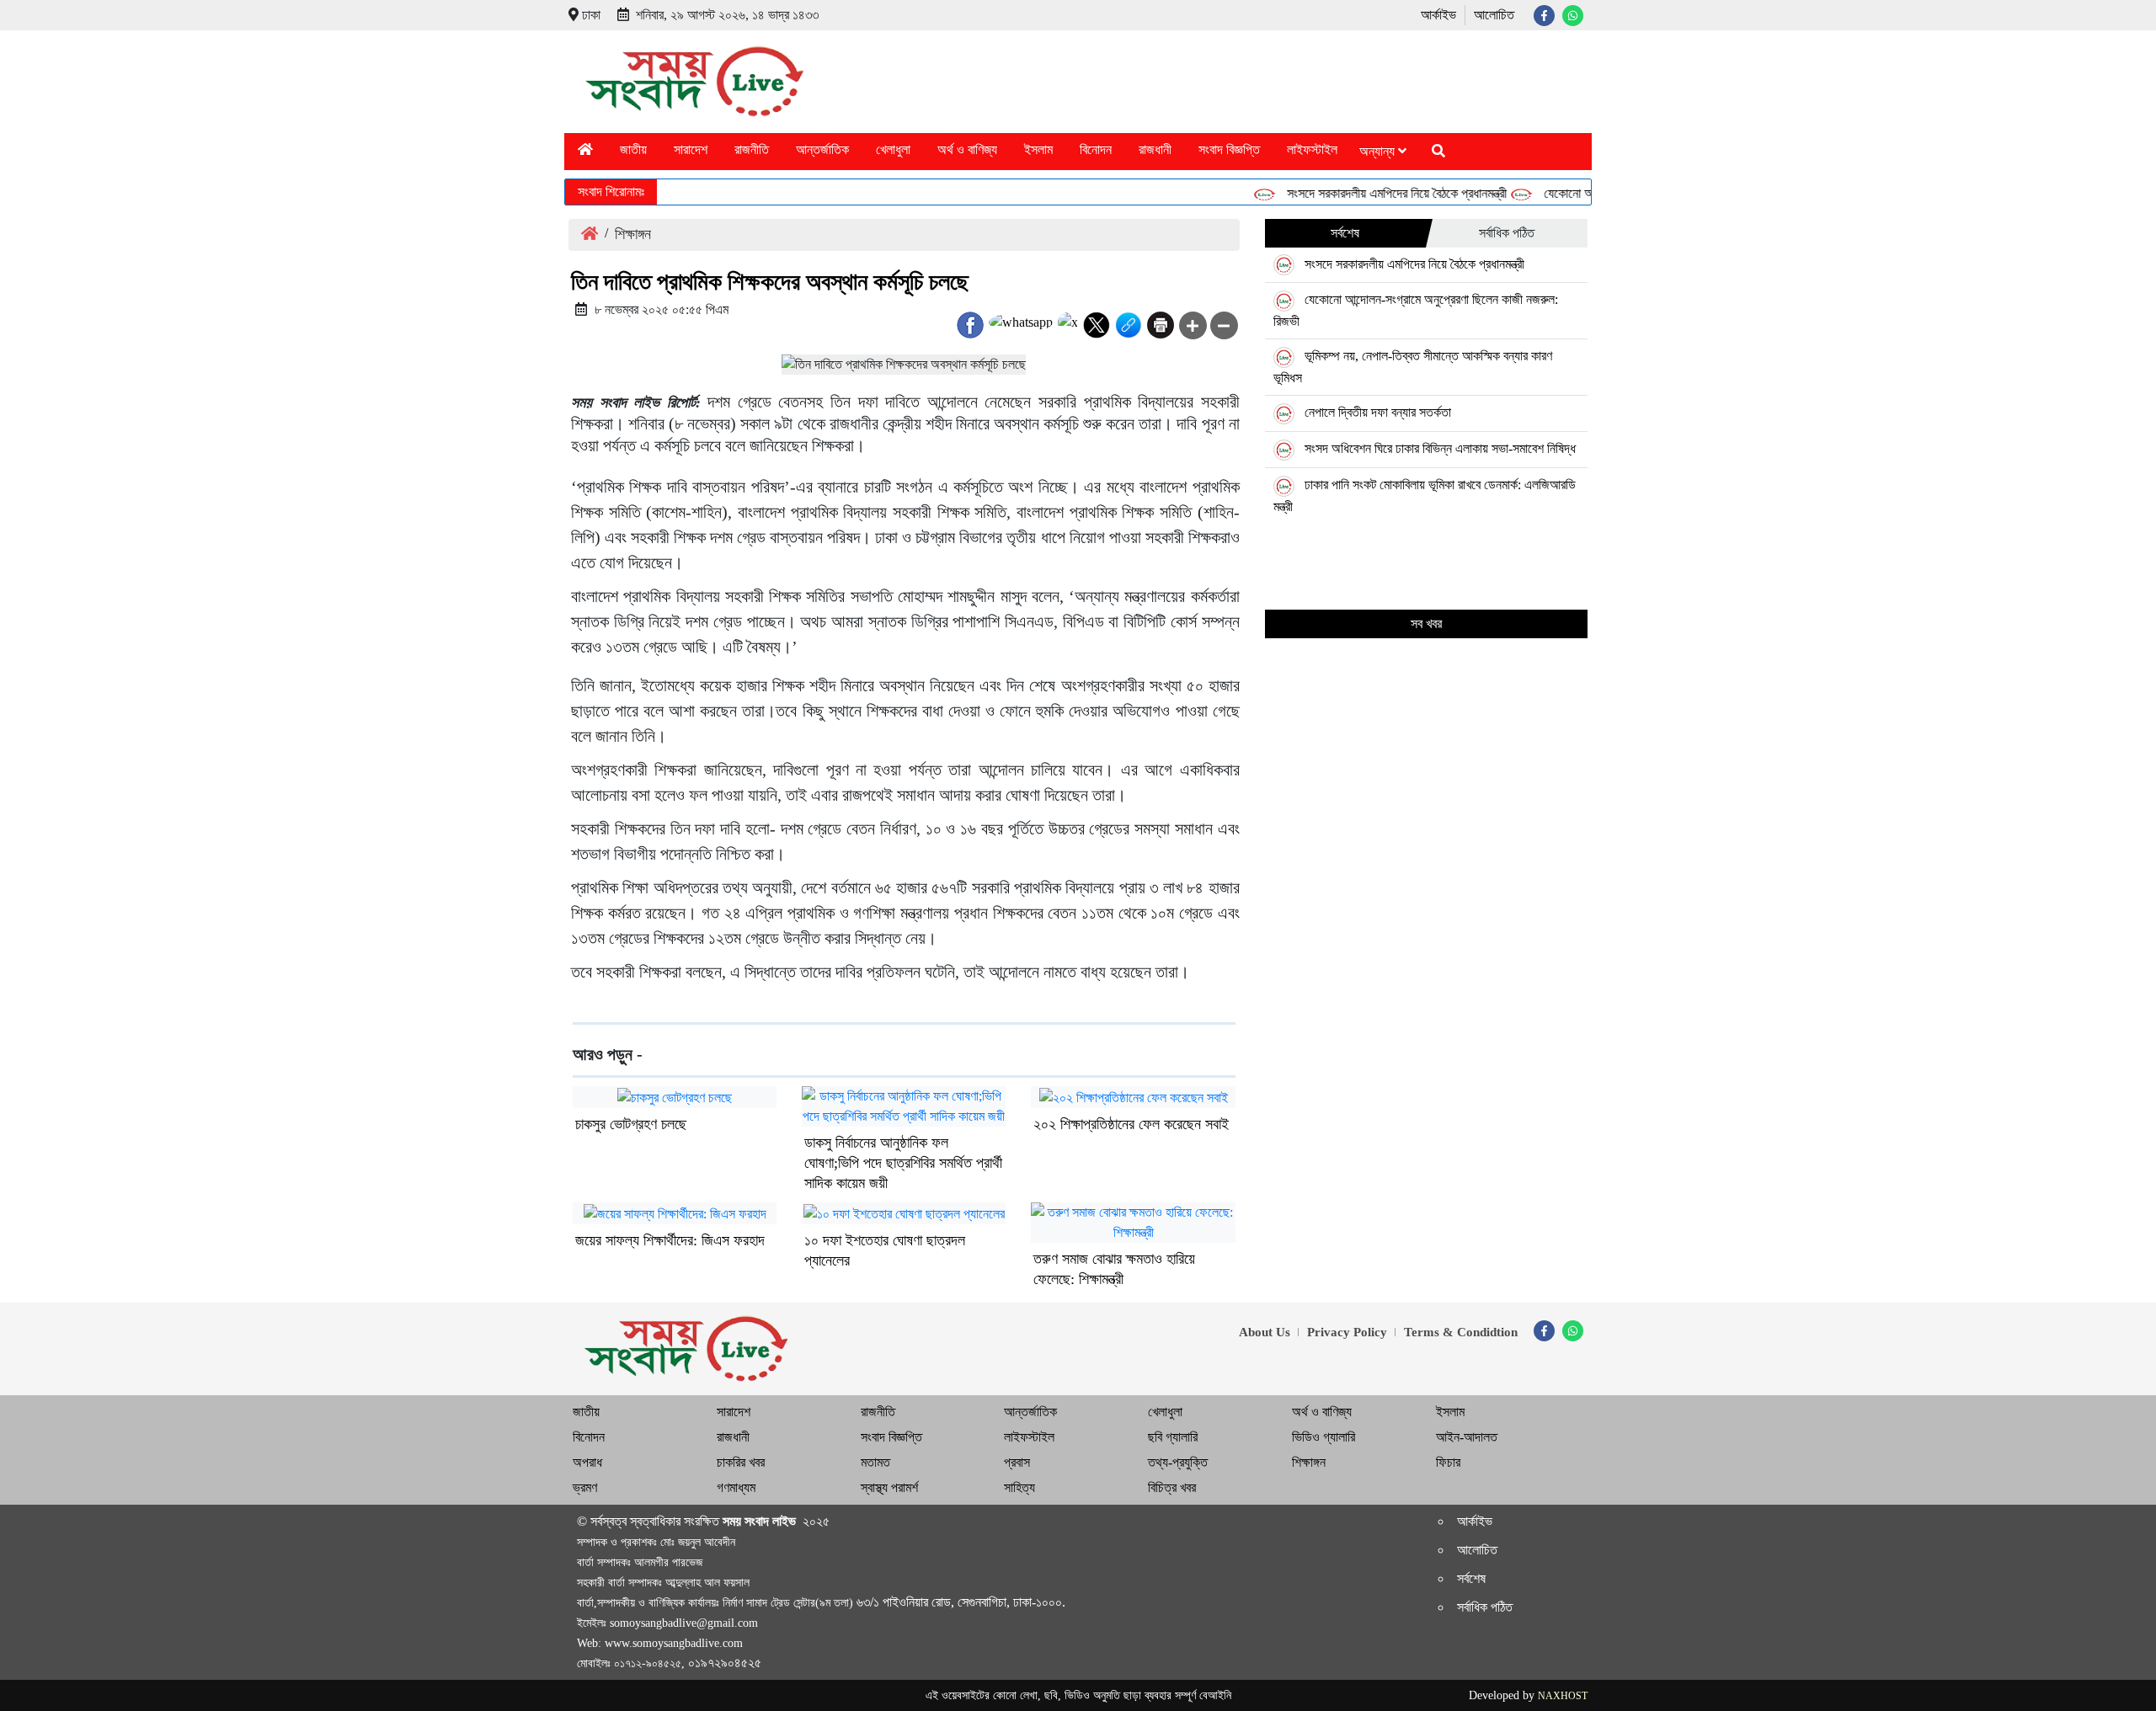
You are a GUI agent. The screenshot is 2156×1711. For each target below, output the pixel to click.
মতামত (875, 1462)
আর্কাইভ (1438, 15)
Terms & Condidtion (1461, 1332)
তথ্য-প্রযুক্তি (1178, 1462)
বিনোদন (1096, 149)
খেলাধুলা (893, 149)
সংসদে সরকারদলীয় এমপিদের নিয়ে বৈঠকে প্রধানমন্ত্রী (1371, 193)
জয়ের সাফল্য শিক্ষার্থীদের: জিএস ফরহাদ (670, 1240)
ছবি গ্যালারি (1173, 1437)
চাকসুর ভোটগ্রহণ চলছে (631, 1124)
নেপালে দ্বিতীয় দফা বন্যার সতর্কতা (1378, 412)
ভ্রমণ (585, 1487)
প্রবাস (1017, 1462)
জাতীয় (633, 149)
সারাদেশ (691, 149)
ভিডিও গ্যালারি (1323, 1437)
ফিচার (1448, 1462)
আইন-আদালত (1467, 1437)
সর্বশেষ (1345, 233)
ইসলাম (1038, 149)
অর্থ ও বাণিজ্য (967, 149)
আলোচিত (1494, 15)
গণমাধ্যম (736, 1487)
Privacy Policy (1347, 1332)
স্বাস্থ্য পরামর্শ (889, 1487)
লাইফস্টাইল (1312, 149)
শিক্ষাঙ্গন (633, 234)
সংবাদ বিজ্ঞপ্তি (1229, 149)
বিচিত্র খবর (1172, 1487)
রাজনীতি (752, 149)
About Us (1265, 1332)
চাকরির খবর (741, 1462)
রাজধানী (1155, 149)
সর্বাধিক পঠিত (1507, 233)
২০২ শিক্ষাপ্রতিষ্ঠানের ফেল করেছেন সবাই (1131, 1124)
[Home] (585, 149)
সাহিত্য (1019, 1487)
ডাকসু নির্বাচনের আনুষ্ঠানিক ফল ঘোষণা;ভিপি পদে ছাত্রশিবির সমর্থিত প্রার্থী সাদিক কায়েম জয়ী (903, 1163)
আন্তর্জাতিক (822, 149)
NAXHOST (1563, 1696)
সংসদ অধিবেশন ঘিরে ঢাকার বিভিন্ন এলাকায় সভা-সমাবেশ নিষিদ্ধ (1440, 448)
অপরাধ (587, 1462)
